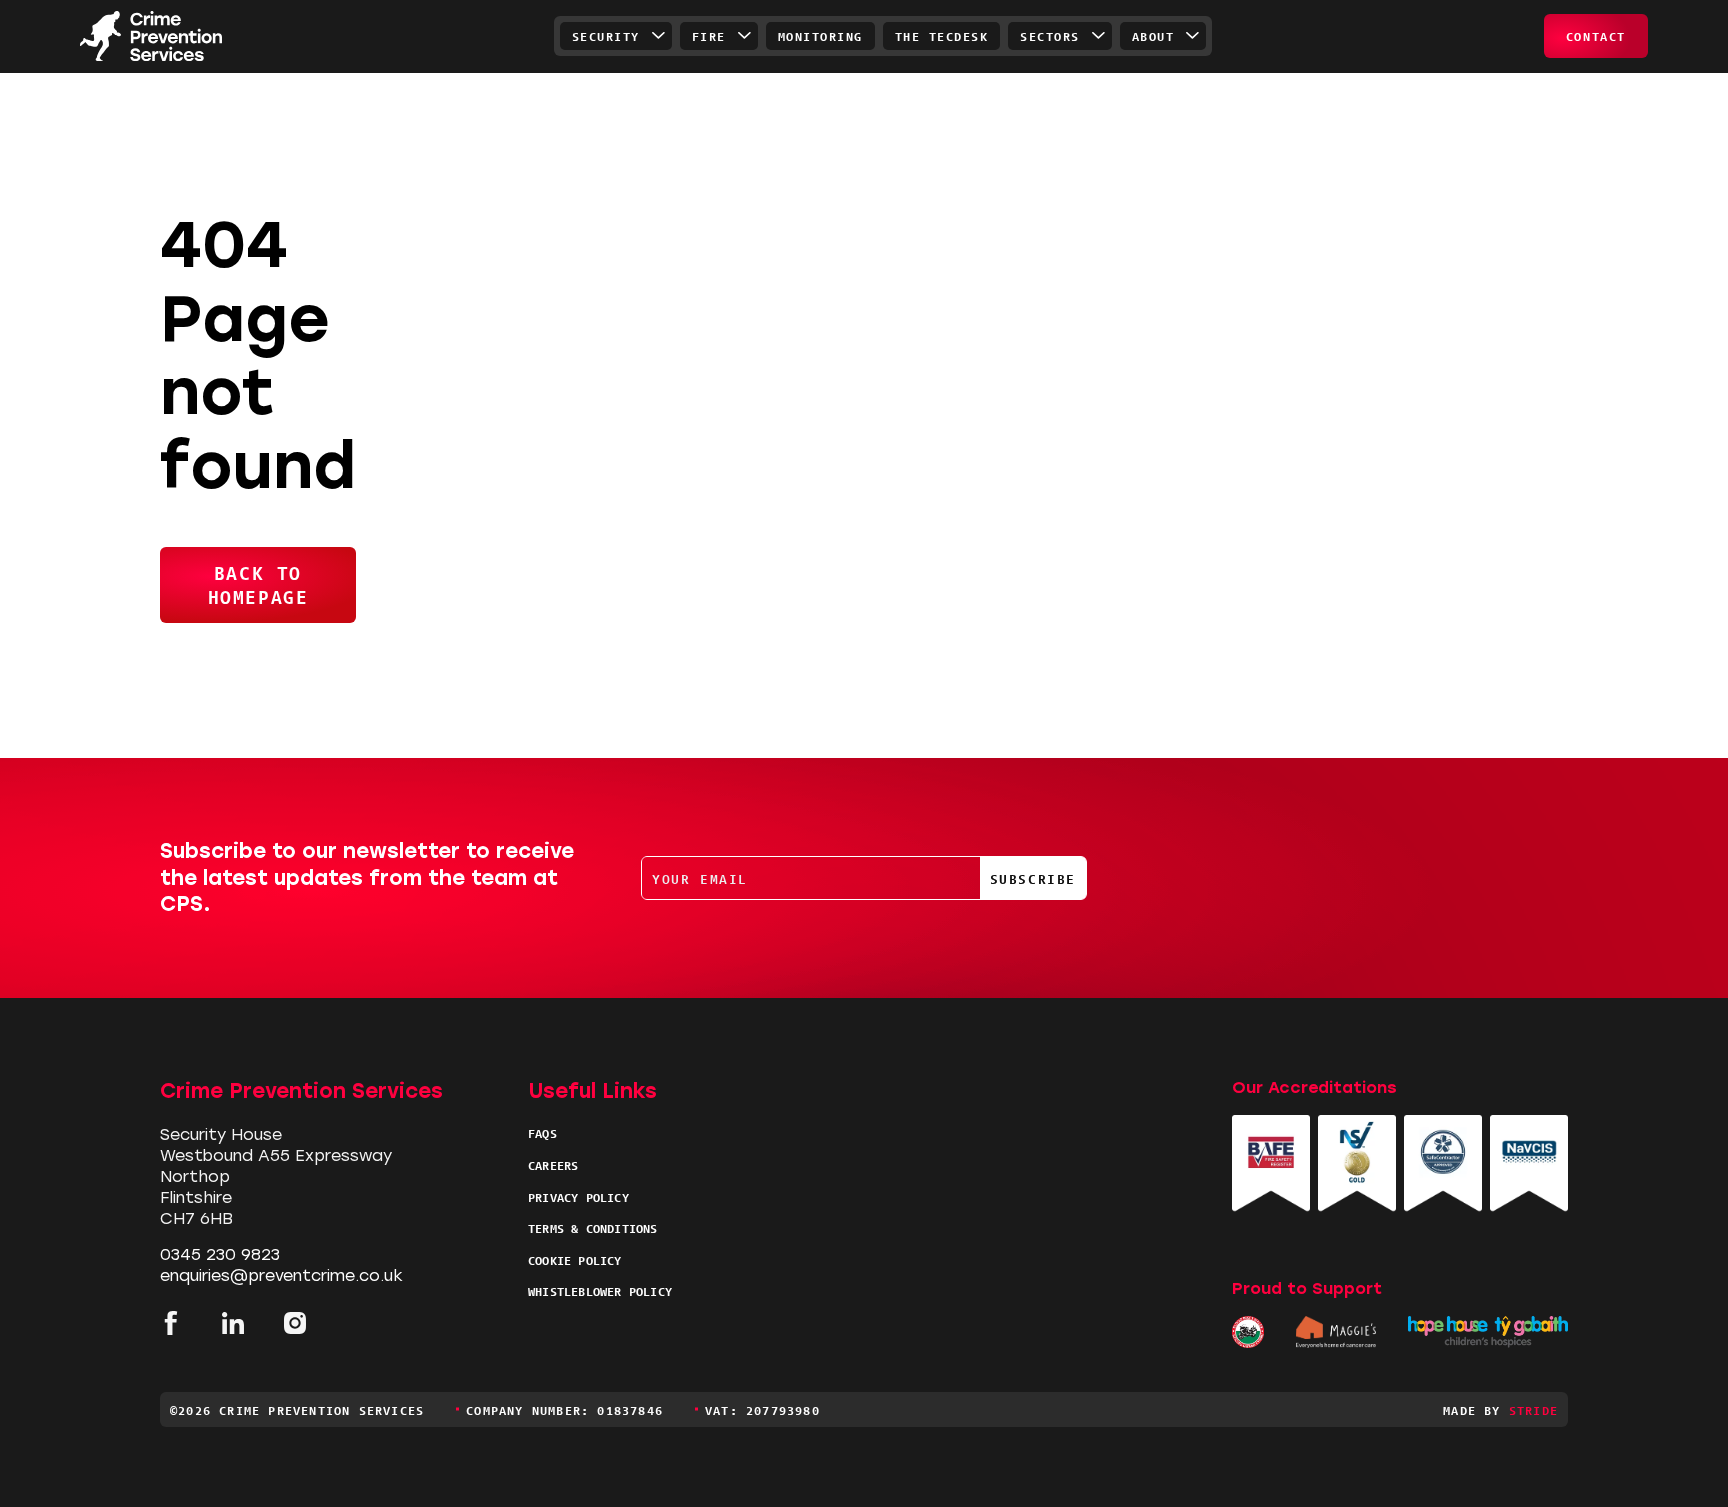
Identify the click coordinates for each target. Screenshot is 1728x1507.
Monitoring (820, 35)
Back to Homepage (258, 584)
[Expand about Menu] (1193, 36)
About (1153, 35)
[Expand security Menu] (659, 36)
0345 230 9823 (220, 1254)
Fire (709, 35)
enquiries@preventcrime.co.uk (281, 1275)
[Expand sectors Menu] (1099, 36)
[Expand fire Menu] (745, 36)
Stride (1533, 1409)
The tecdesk (942, 35)
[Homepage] (151, 36)
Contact (1596, 35)
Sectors (1050, 35)
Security (606, 35)
